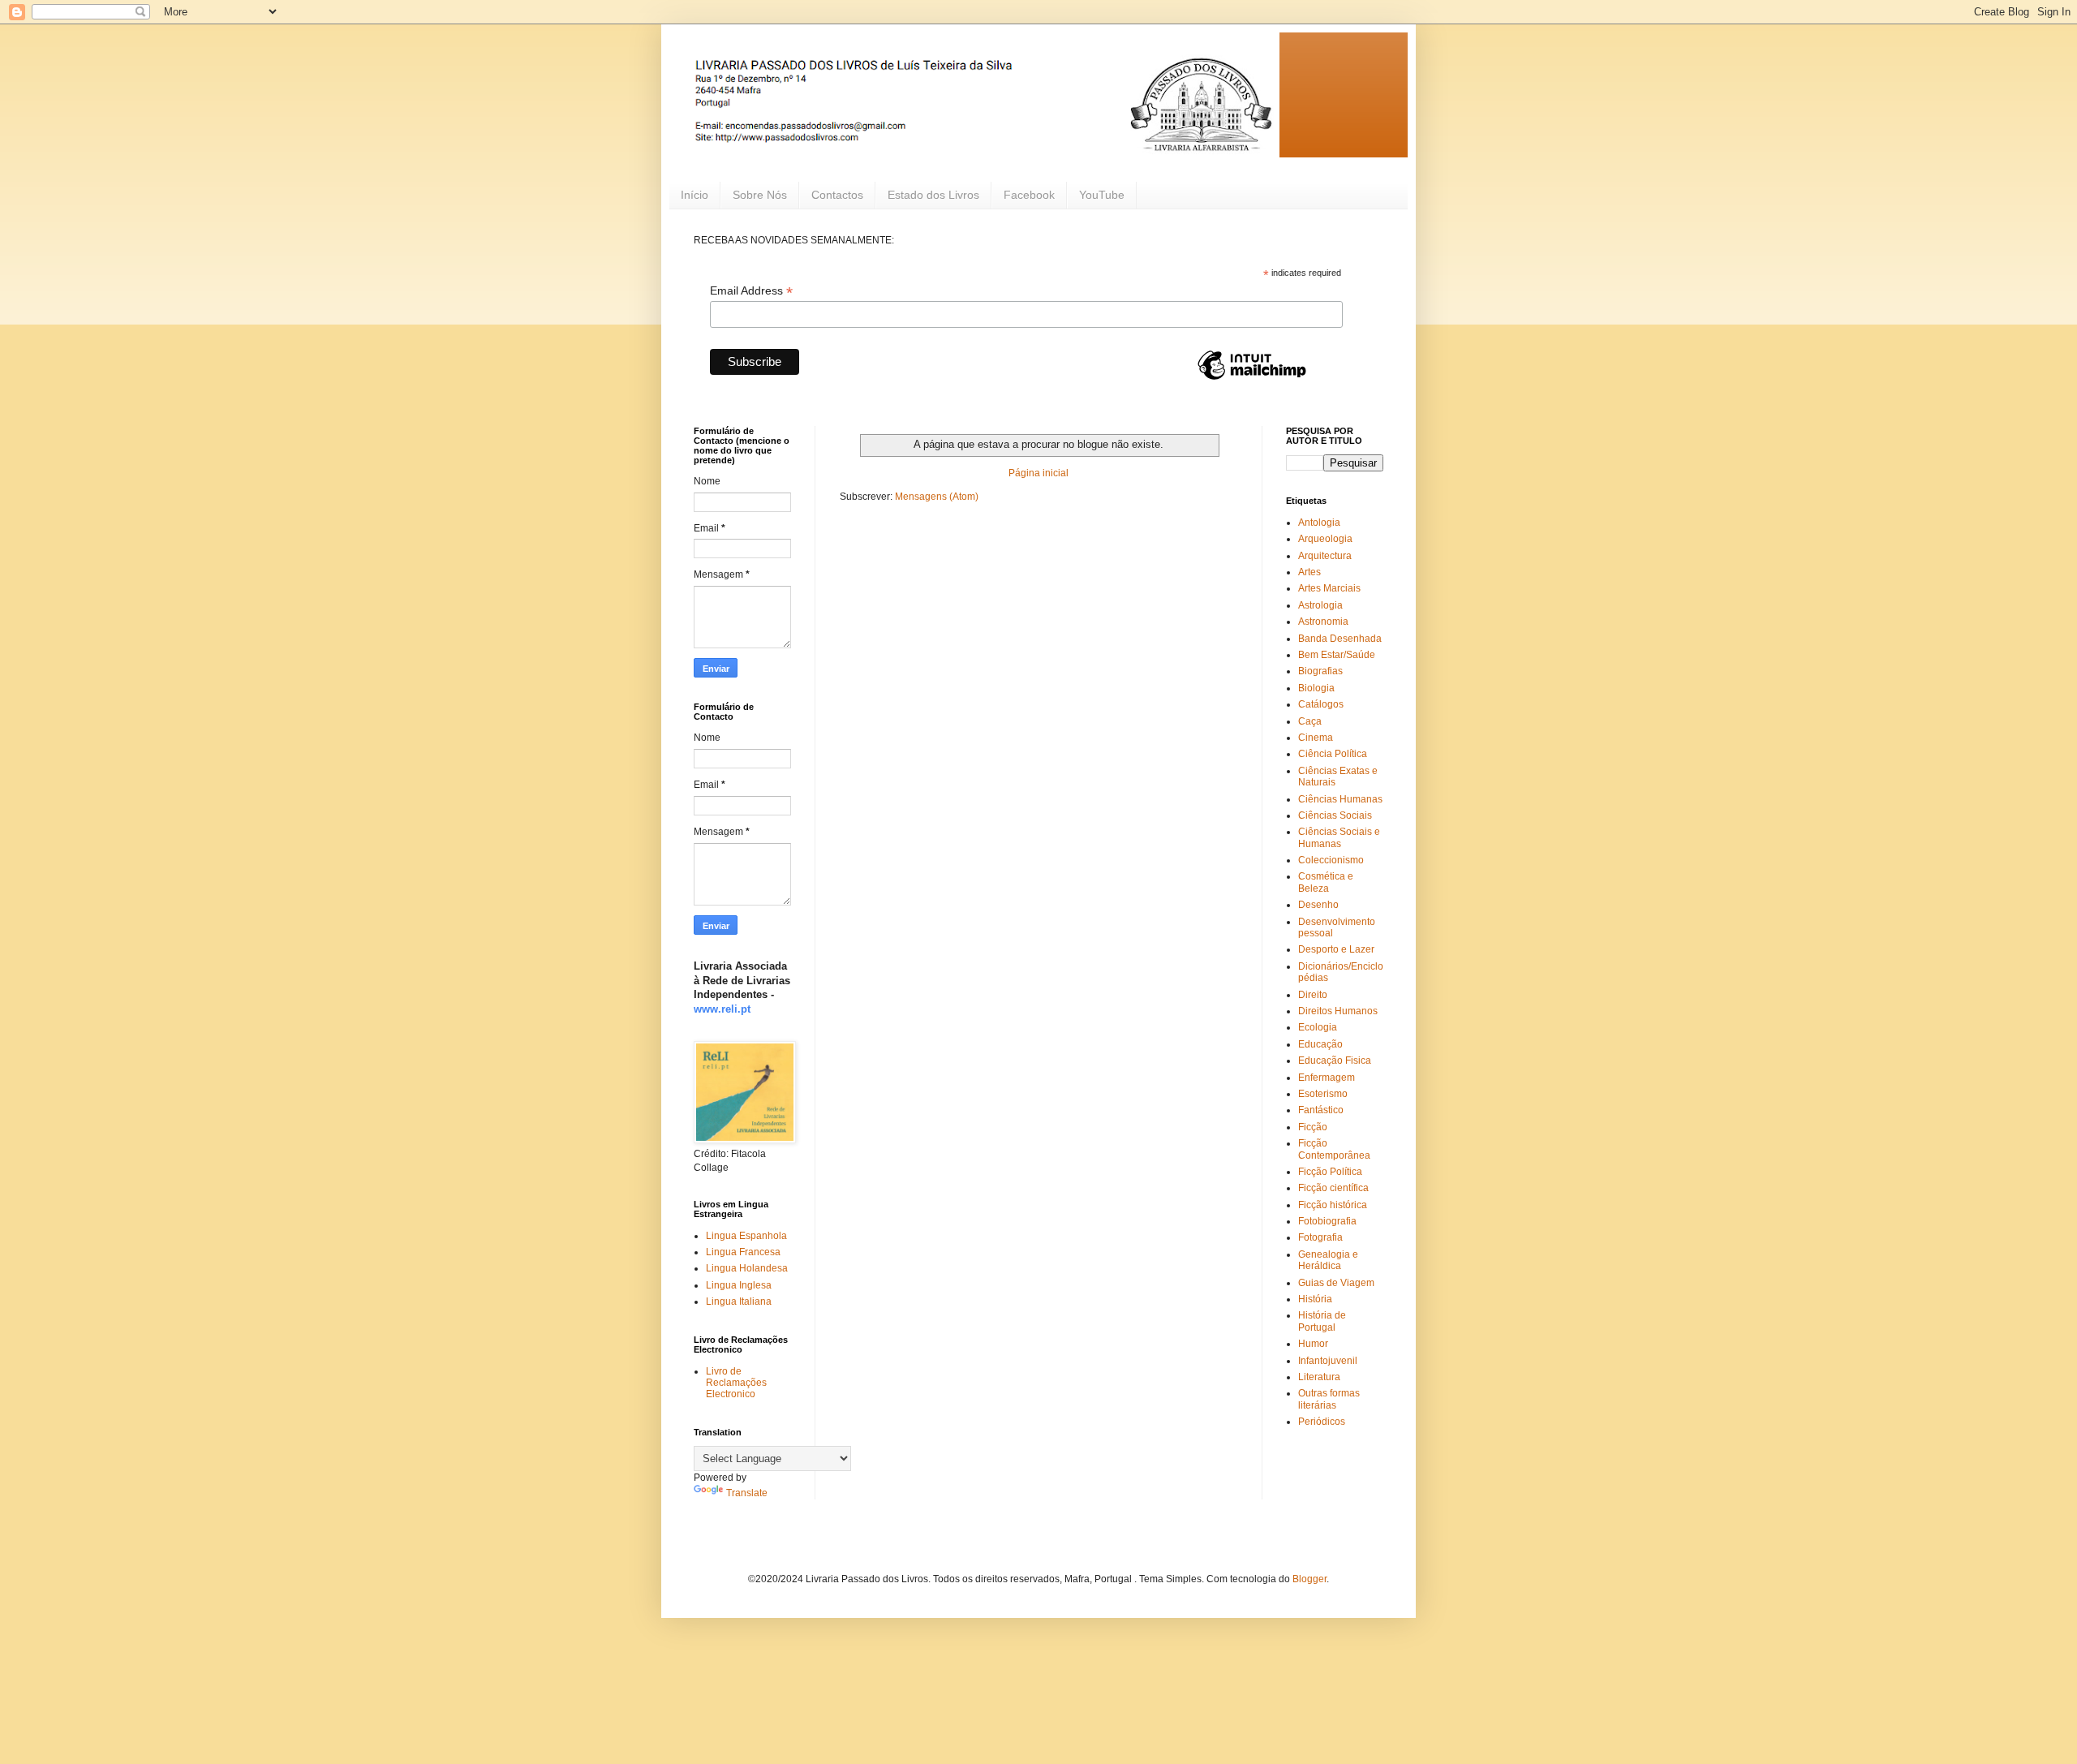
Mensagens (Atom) (937, 497)
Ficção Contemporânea (1334, 1149)
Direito (1313, 995)
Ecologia (1318, 1027)
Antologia (1319, 523)
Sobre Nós (760, 195)
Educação (1320, 1044)
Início (694, 195)
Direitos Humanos (1338, 1011)
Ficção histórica (1333, 1205)
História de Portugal (1322, 1321)
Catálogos (1321, 704)
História (1315, 1299)
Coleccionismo (1331, 860)
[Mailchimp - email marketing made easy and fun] (1252, 379)
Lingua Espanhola (746, 1236)
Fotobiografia (1327, 1221)
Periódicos (1322, 1422)
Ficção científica (1333, 1188)
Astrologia (1320, 605)
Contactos (837, 195)
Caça (1310, 721)
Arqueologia (1325, 539)
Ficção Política (1330, 1172)
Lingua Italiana (739, 1301)
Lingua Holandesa (747, 1268)
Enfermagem (1327, 1078)
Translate (747, 1493)
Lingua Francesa (743, 1252)
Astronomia (1323, 622)
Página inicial (1038, 473)
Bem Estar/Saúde (1337, 655)
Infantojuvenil (1328, 1361)
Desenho (1318, 905)
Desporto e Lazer (1336, 949)
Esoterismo (1323, 1094)
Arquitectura (1325, 556)
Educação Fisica (1335, 1061)
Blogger (1309, 1579)
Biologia (1316, 688)
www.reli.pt (722, 1009)
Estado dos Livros (933, 195)
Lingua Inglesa (739, 1285)
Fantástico (1321, 1110)
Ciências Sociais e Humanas (1339, 837)
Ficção (1313, 1127)
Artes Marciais (1329, 588)
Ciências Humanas (1340, 799)
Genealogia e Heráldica (1328, 1260)
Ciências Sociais (1335, 815)
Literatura (1319, 1377)
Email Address (751, 291)
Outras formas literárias (1329, 1399)
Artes (1309, 572)
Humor (1313, 1344)
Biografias (1320, 671)
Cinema (1316, 738)
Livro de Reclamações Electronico (736, 1383)
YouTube (1102, 195)
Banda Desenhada (1340, 639)
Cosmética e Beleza (1326, 882)
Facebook (1029, 195)
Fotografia (1320, 1237)
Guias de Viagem (1336, 1283)
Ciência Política (1333, 754)
